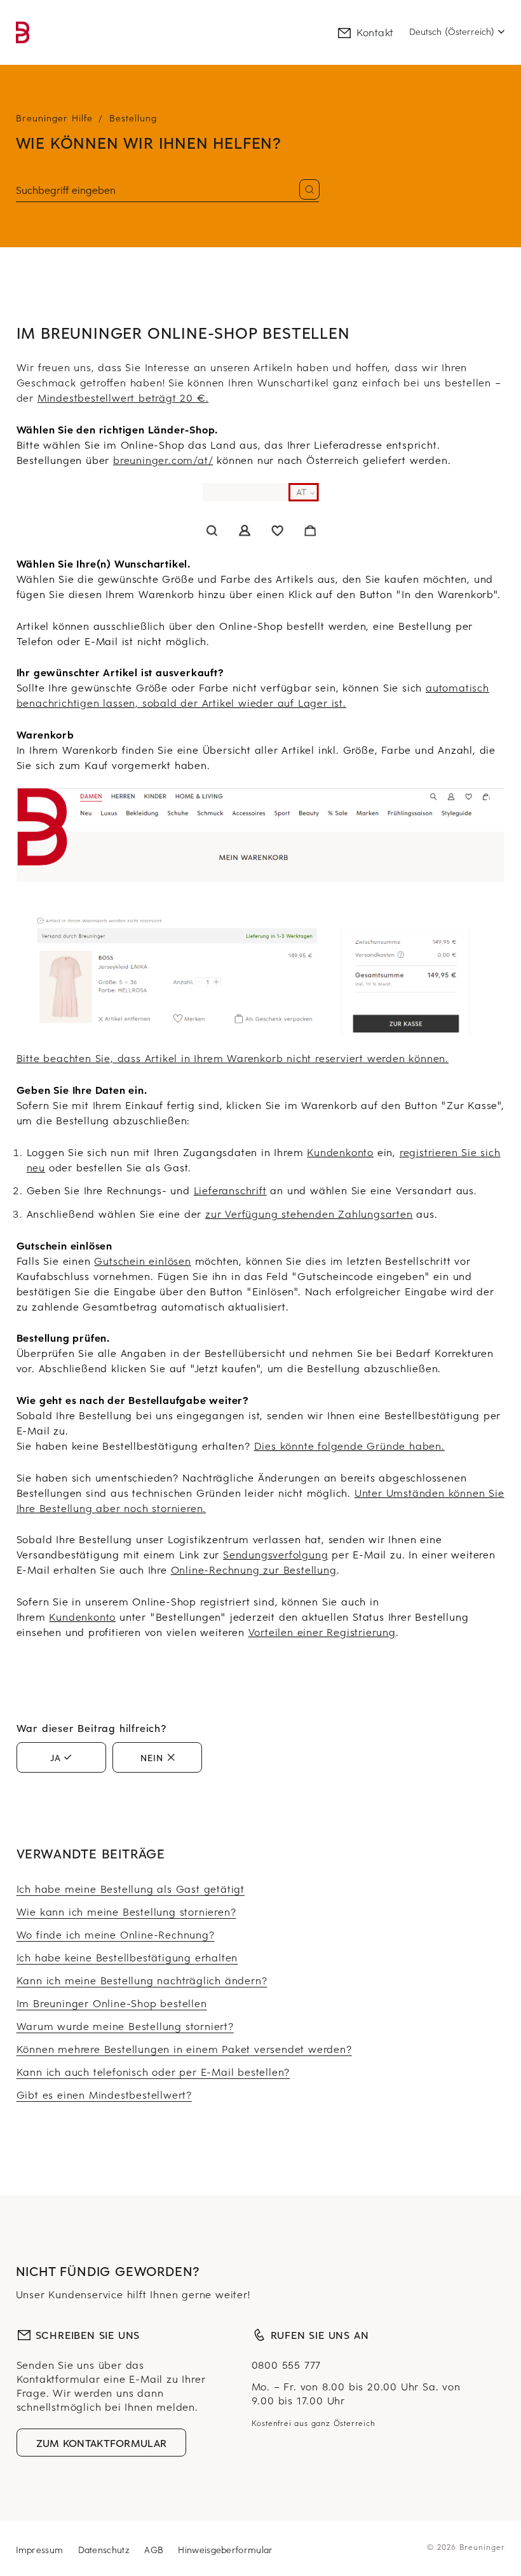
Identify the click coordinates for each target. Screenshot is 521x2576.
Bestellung (133, 118)
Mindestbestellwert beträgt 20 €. (123, 397)
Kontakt (375, 32)
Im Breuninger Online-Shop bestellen (112, 2003)
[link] (23, 32)
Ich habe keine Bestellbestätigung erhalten (127, 1957)
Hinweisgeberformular (225, 2550)
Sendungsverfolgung (275, 1554)
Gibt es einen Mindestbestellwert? (104, 2094)
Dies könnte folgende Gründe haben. (349, 1445)
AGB (155, 2550)
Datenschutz (106, 2550)
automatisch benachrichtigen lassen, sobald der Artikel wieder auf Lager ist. (253, 695)
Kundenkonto (340, 1152)
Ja (56, 1757)
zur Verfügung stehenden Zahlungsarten (309, 1213)
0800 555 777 (287, 2364)
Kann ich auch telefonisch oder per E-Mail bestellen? (153, 2071)
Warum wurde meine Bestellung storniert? (125, 2026)
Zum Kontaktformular (102, 2443)
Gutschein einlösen (142, 1260)
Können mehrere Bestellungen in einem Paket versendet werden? (184, 2048)
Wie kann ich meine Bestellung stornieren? (126, 1911)
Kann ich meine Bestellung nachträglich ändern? (142, 1980)
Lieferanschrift (230, 1190)
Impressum (41, 2550)
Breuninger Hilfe (54, 118)
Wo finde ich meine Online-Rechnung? (116, 1934)
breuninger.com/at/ (163, 460)
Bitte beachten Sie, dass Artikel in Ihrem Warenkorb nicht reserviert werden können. (233, 1058)
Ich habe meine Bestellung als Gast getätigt (131, 1888)
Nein (152, 1757)
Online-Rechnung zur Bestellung (254, 1569)
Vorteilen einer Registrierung (322, 1632)
